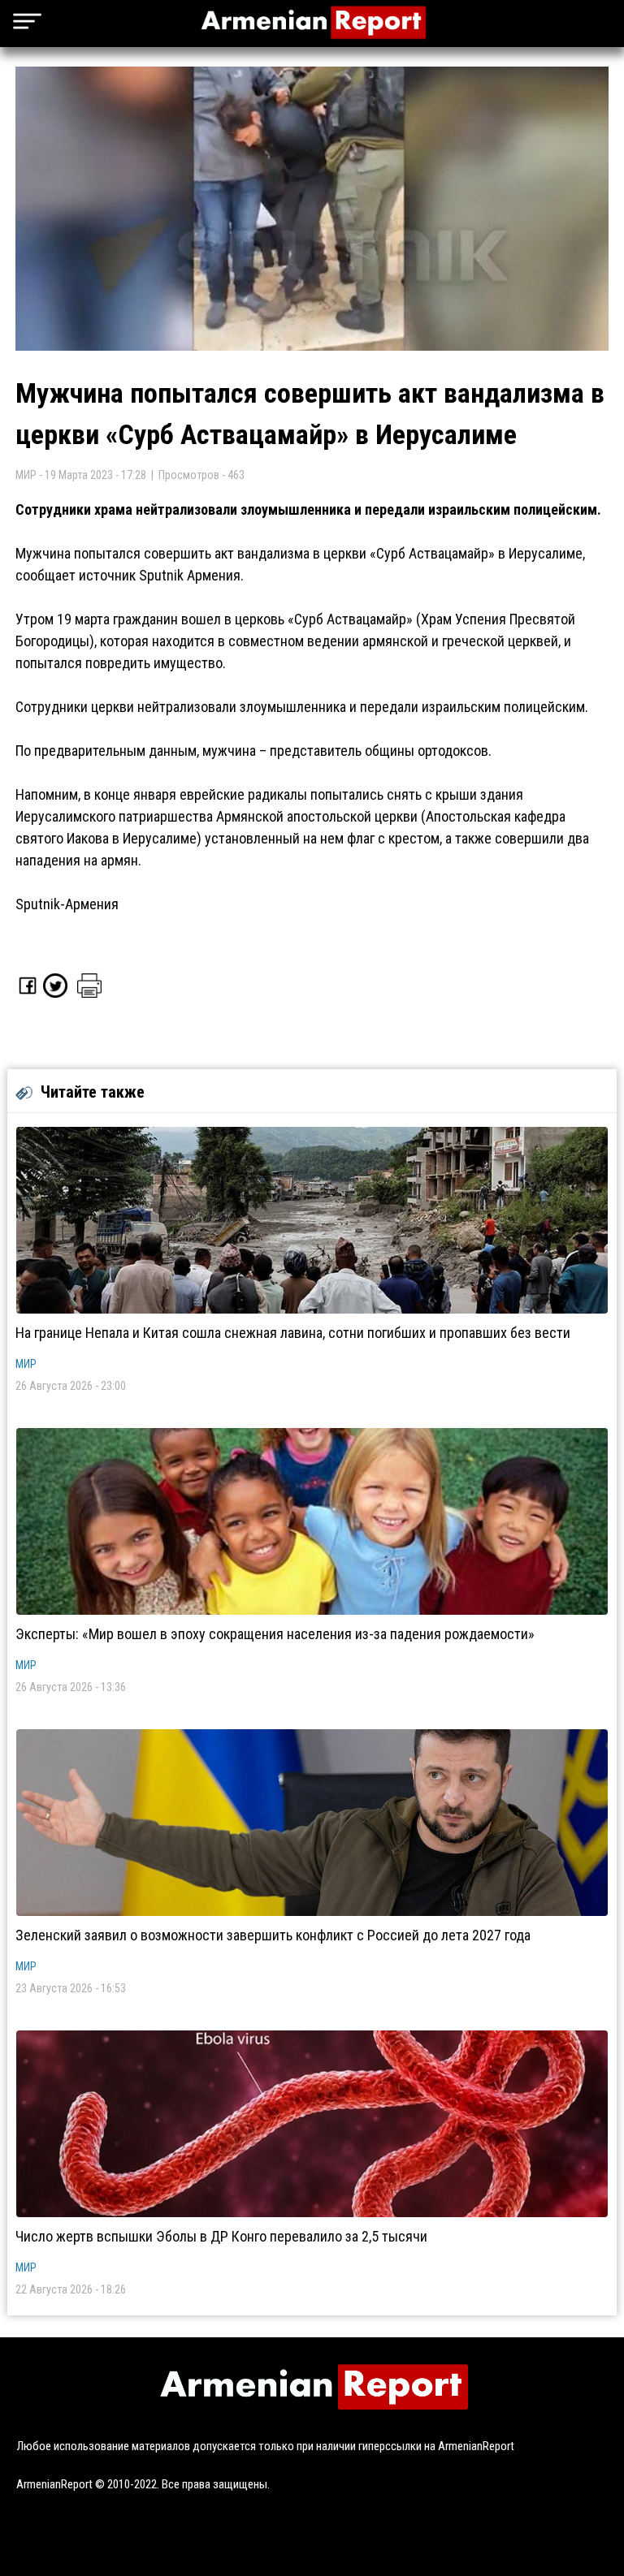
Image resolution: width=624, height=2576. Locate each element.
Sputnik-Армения (67, 904)
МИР (26, 1364)
